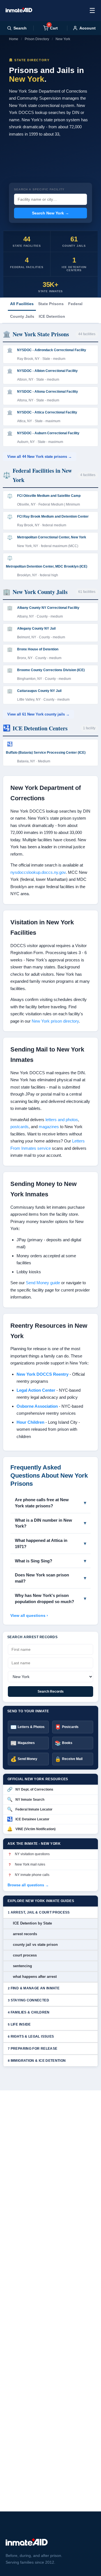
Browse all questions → (28, 1885)
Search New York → (50, 213)
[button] (50, 1912)
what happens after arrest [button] (35, 1977)
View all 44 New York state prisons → (40, 457)
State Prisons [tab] (51, 304)
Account (88, 28)
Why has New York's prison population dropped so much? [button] (44, 1598)
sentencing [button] (22, 1966)
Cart (53, 28)
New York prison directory (55, 1021)
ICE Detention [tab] (52, 316)
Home (14, 39)
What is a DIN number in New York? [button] (43, 1523)
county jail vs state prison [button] (35, 1945)
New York (63, 39)
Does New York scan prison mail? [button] (42, 1578)
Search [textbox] (20, 28)
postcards (19, 1127)
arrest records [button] (25, 1934)
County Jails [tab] (22, 316)
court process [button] (25, 1955)
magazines (49, 1127)
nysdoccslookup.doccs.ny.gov (38, 872)
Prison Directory (37, 39)
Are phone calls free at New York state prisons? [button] (42, 1503)
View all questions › (29, 1615)
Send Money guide (43, 1283)
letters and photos (62, 1120)
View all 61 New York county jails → (38, 714)
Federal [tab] (75, 304)
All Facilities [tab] (22, 304)
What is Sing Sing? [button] (34, 1561)
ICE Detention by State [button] (32, 1923)
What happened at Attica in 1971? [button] (41, 1543)
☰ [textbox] (92, 11)
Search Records (51, 1692)
